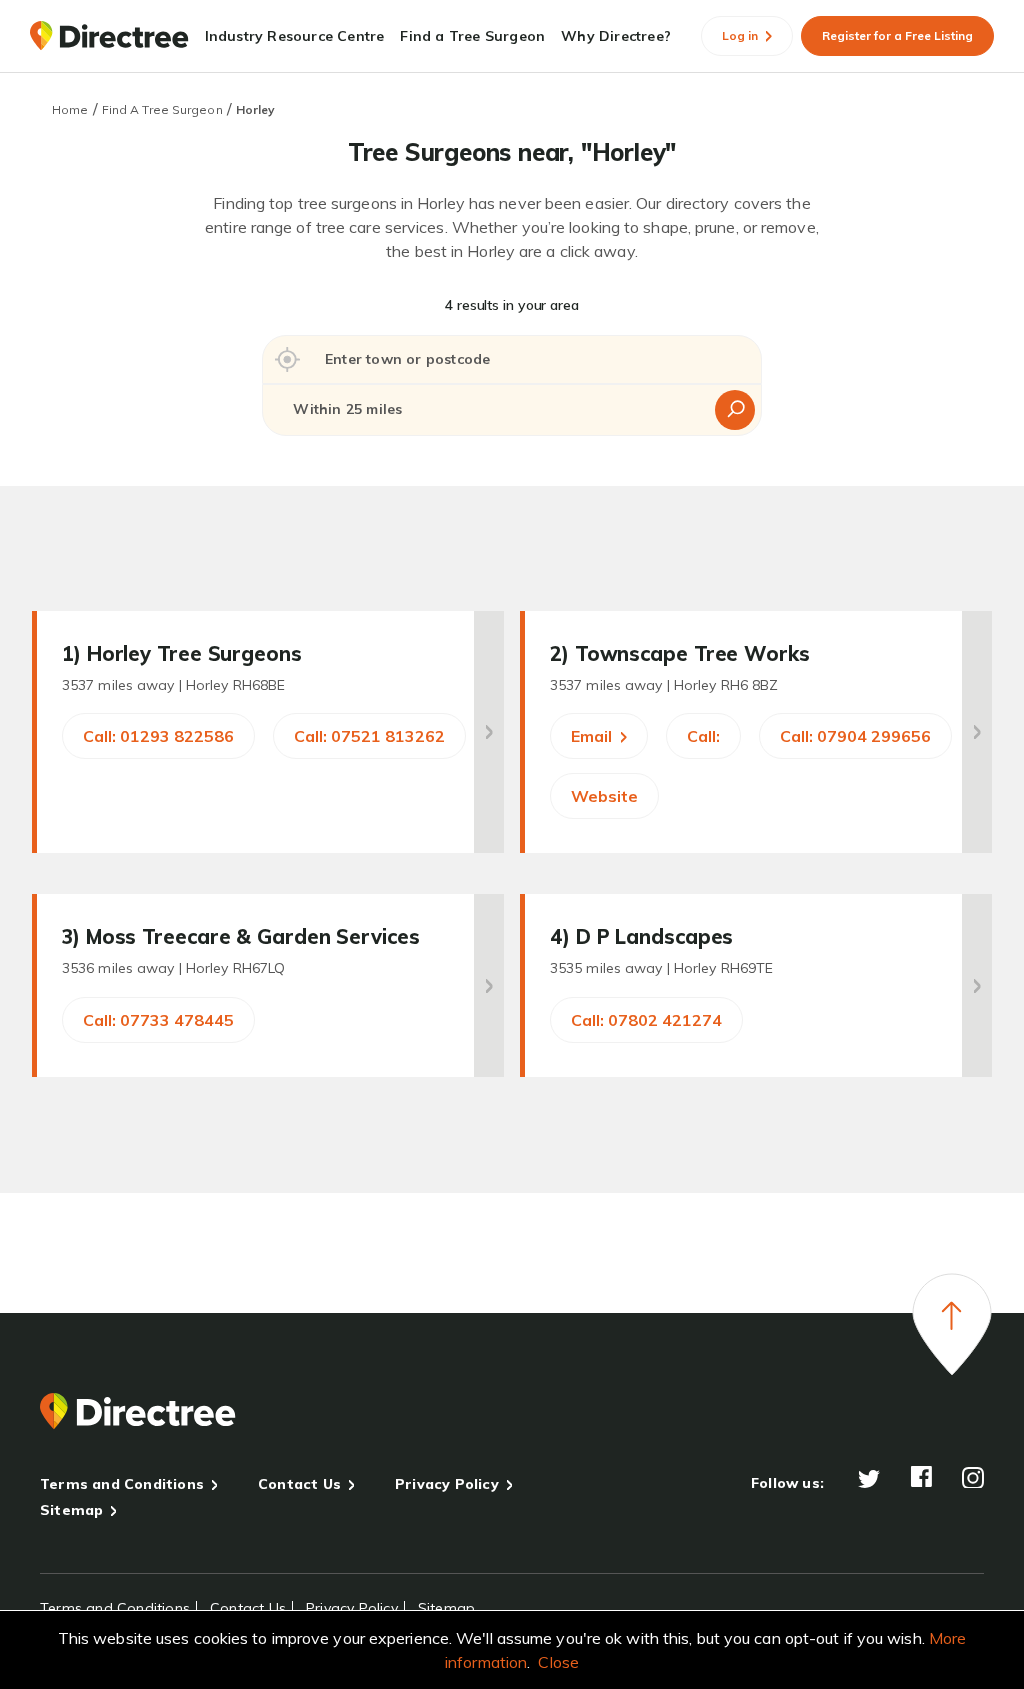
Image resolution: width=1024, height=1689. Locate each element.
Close (558, 1662)
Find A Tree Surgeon (162, 109)
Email (593, 736)
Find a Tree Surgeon (472, 36)
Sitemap (71, 1510)
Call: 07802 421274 (646, 1020)
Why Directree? (616, 36)
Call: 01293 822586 (158, 736)
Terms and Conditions (122, 1484)
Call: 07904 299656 (855, 736)
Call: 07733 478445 (158, 1020)
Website (604, 796)
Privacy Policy (447, 1484)
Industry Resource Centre (295, 36)
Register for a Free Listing (897, 35)
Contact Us (299, 1484)
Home (70, 109)
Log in (741, 35)
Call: (703, 736)
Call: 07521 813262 (369, 736)
